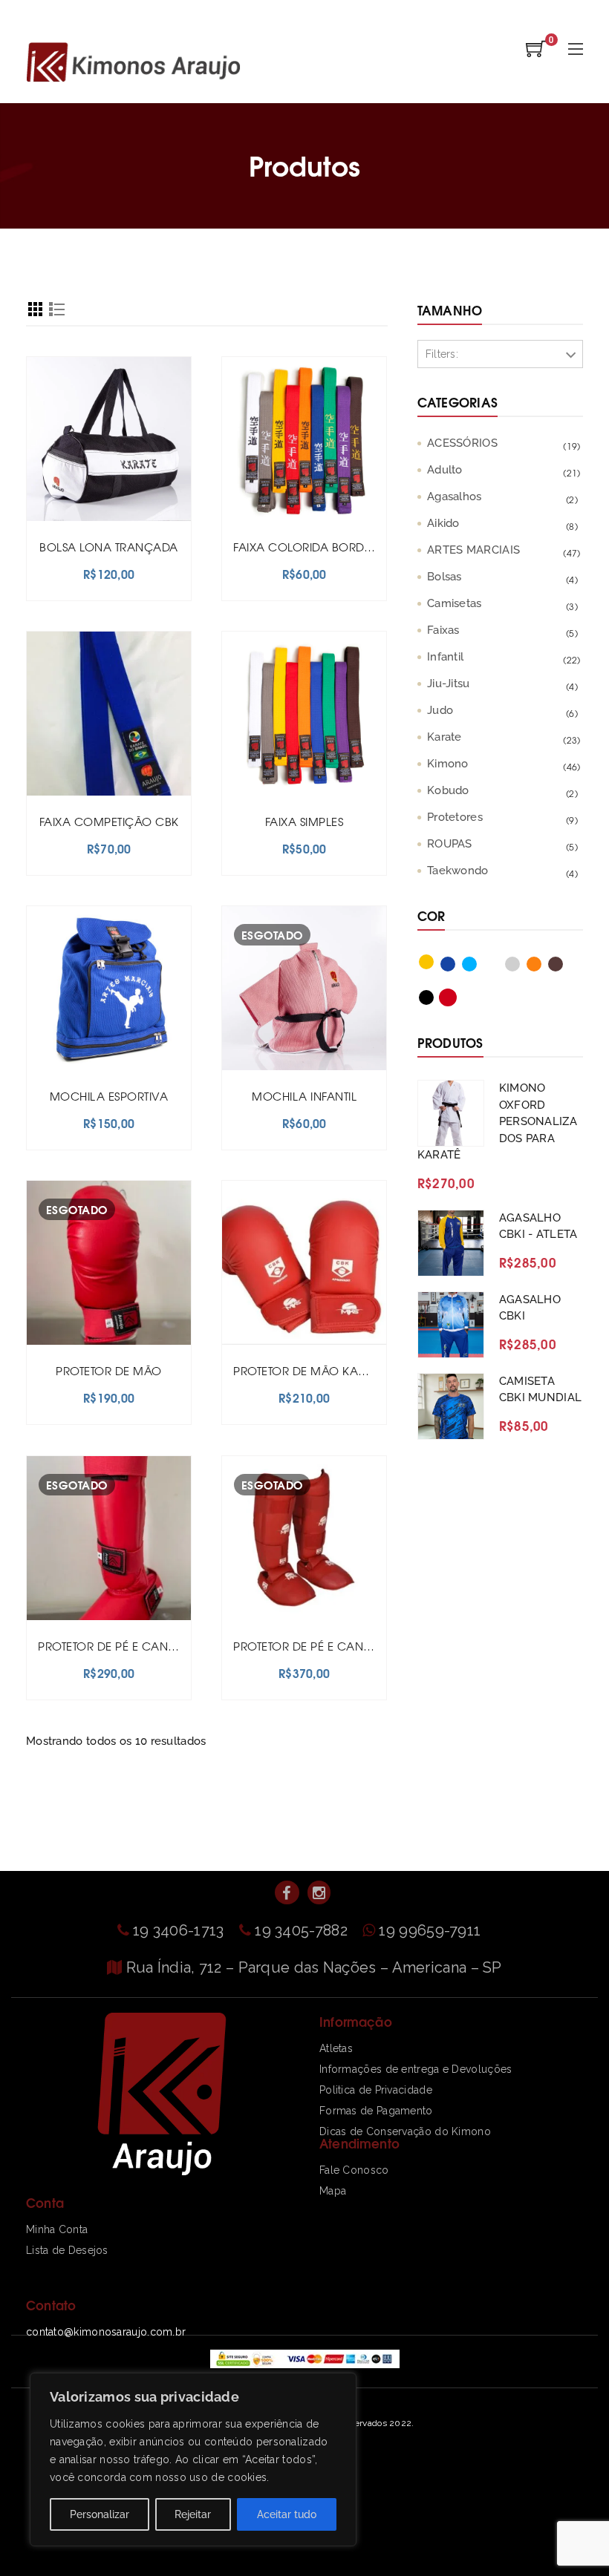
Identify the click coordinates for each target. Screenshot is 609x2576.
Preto (434, 1000)
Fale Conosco (354, 2170)
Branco (499, 967)
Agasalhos (455, 496)
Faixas (443, 630)
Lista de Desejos (67, 2250)
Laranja (542, 967)
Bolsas (444, 577)
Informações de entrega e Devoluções (416, 2069)
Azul (456, 967)
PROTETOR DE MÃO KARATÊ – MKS (327, 1370)
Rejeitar (193, 2514)
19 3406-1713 (180, 1930)
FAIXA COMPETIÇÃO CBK (109, 821)
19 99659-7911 (430, 1930)
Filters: (442, 354)
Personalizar (100, 2514)
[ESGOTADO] (304, 987)
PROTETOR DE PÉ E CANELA (114, 1646)
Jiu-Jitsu (449, 684)
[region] (193, 2459)
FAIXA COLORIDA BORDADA (311, 547)
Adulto (445, 470)
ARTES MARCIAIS (473, 550)
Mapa (333, 2191)
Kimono (448, 764)
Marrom (564, 967)
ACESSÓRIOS (462, 443)
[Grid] (35, 311)
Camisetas (455, 603)
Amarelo (434, 965)
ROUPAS (450, 844)
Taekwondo (458, 871)
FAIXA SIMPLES (304, 821)
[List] (57, 311)
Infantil (445, 657)
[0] (536, 53)
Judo (440, 710)
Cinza (521, 967)
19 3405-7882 (303, 1930)
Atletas (336, 2048)
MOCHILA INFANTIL (304, 1096)
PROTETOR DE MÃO (109, 1370)
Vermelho (456, 1000)
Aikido (443, 523)
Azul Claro (478, 967)
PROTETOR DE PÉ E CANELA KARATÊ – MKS (349, 1646)
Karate (444, 737)
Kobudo (448, 790)
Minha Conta (57, 2229)
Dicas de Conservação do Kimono (405, 2131)
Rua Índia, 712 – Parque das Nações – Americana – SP (314, 1967)
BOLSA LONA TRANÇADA (109, 547)
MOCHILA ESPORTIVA (109, 1096)
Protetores (455, 817)
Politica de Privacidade (376, 2090)
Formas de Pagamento (376, 2111)
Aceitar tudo (287, 2514)
